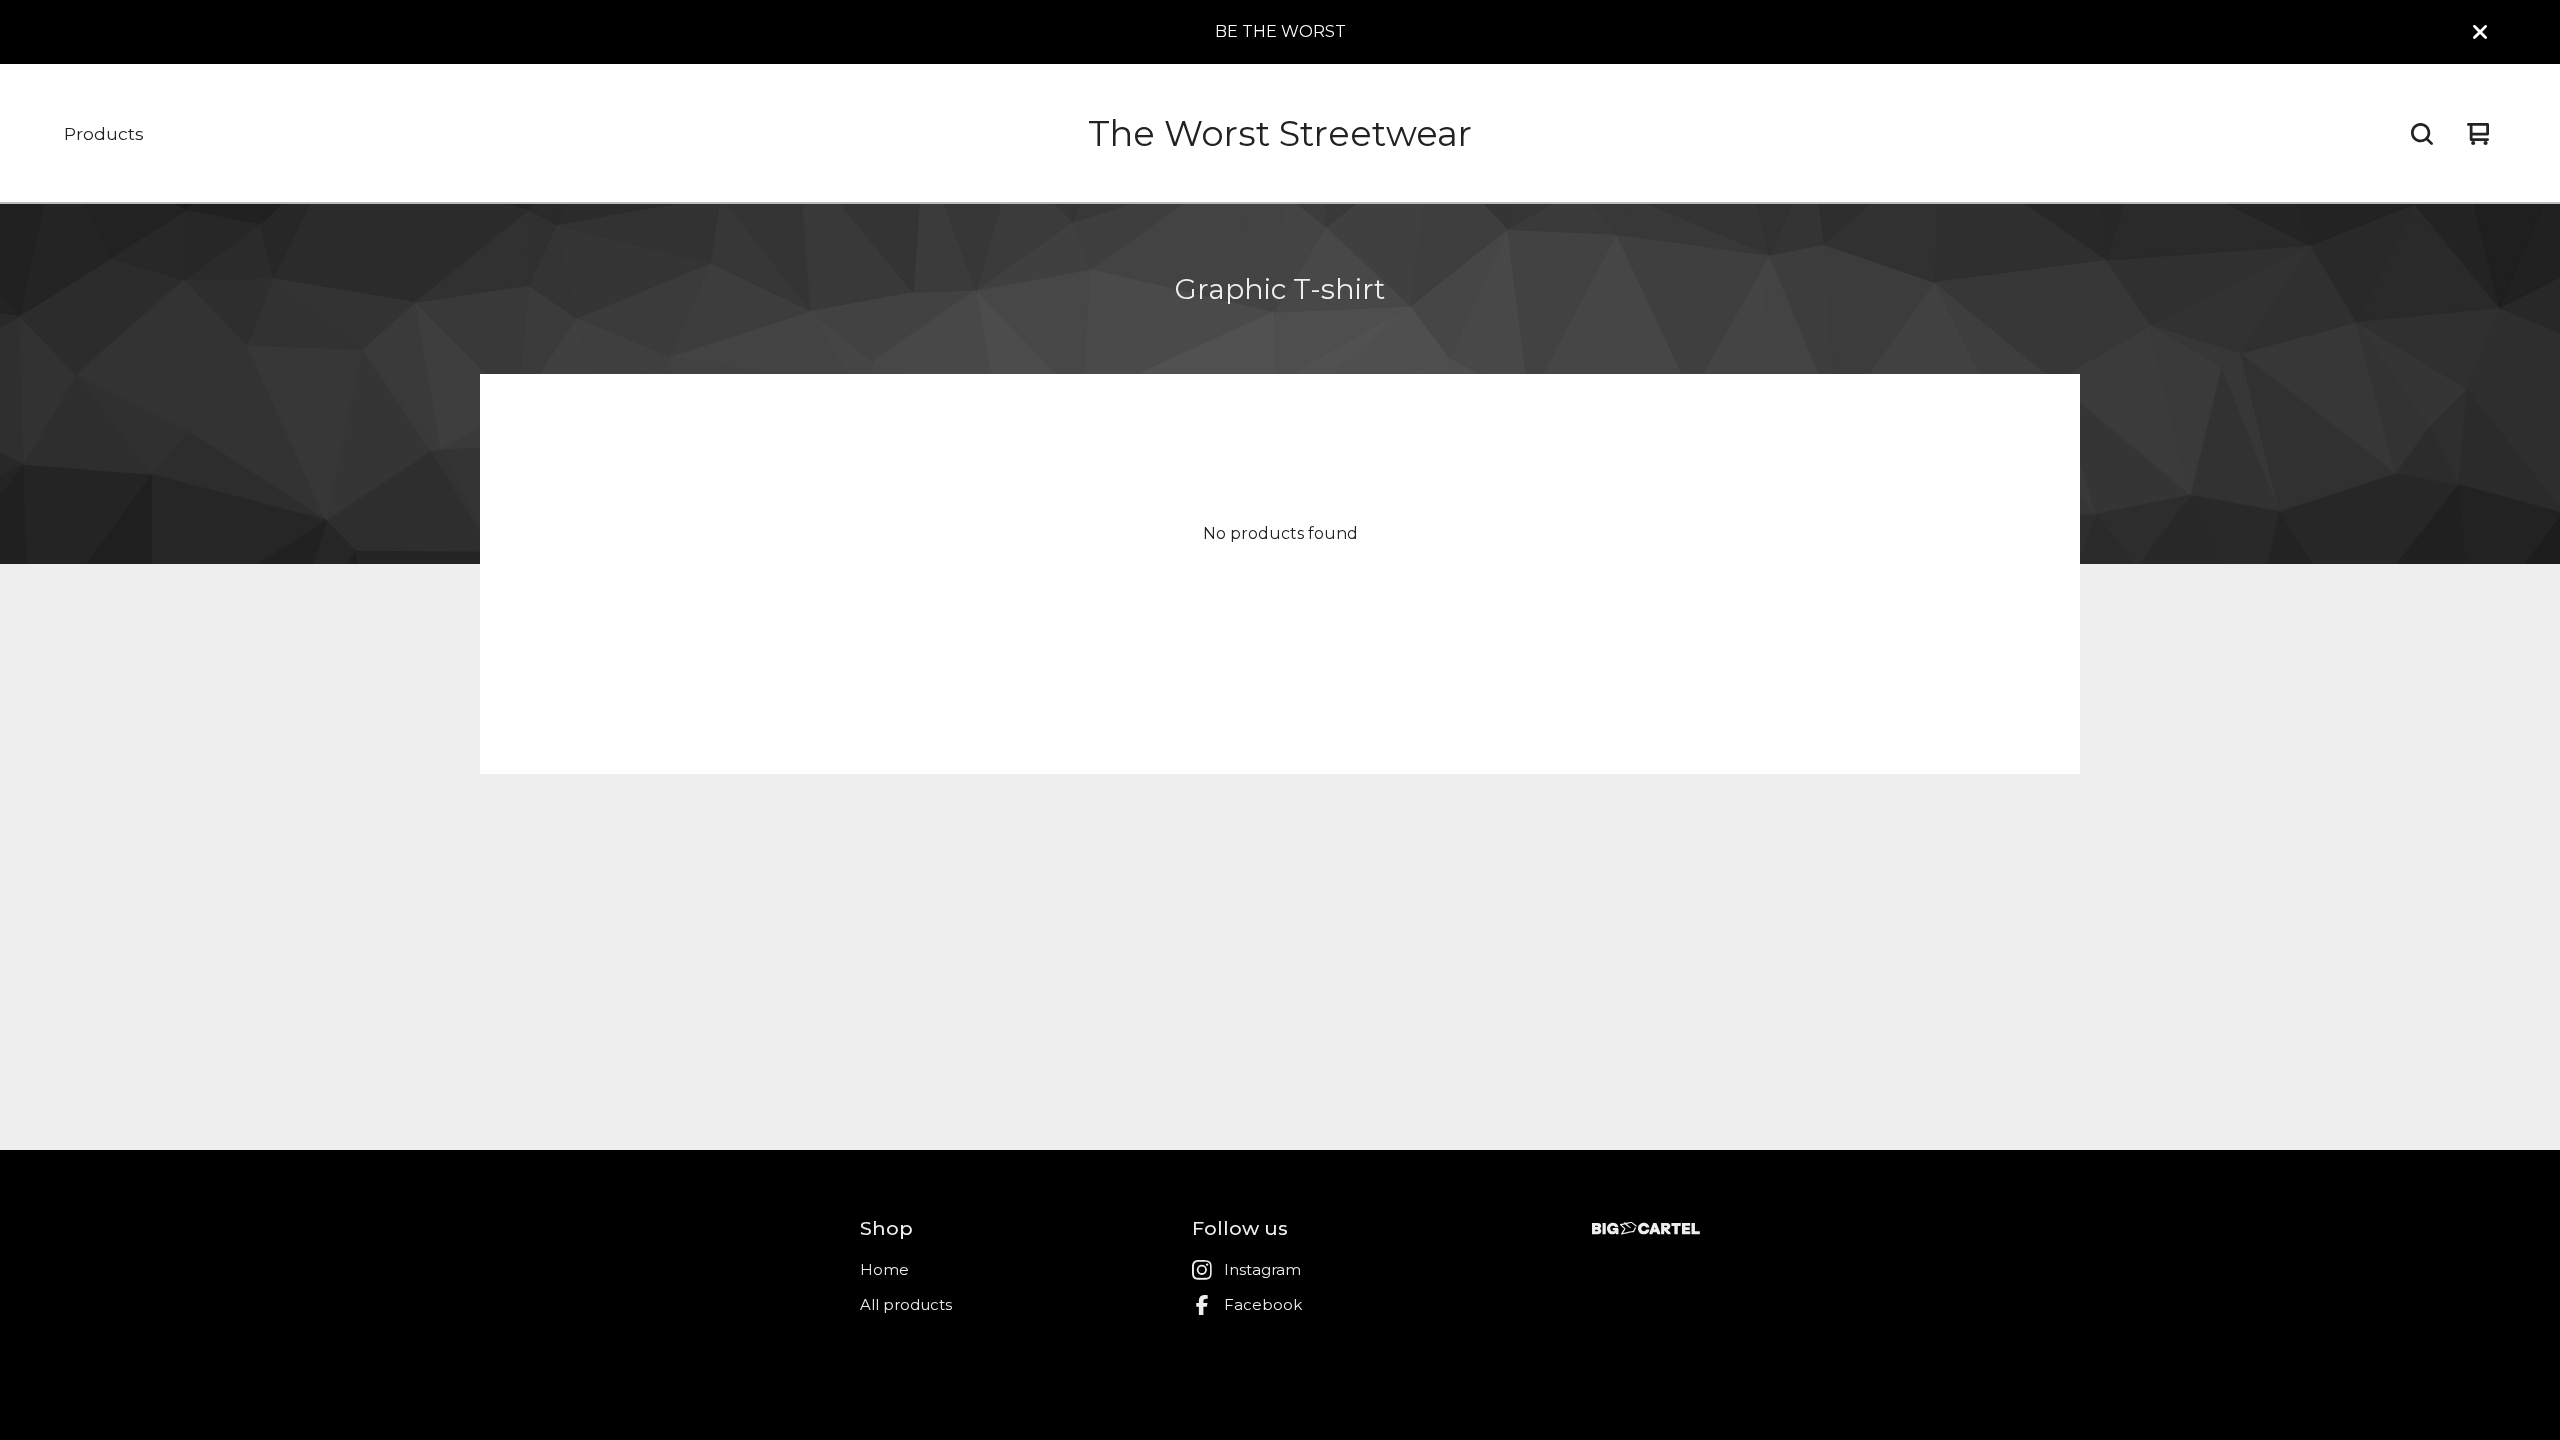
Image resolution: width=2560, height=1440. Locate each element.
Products (104, 133)
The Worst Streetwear (1280, 133)
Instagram (1262, 1269)
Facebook (1263, 1304)
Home (884, 1269)
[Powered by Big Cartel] (1646, 1228)
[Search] (2422, 134)
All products (906, 1304)
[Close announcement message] (2480, 32)
